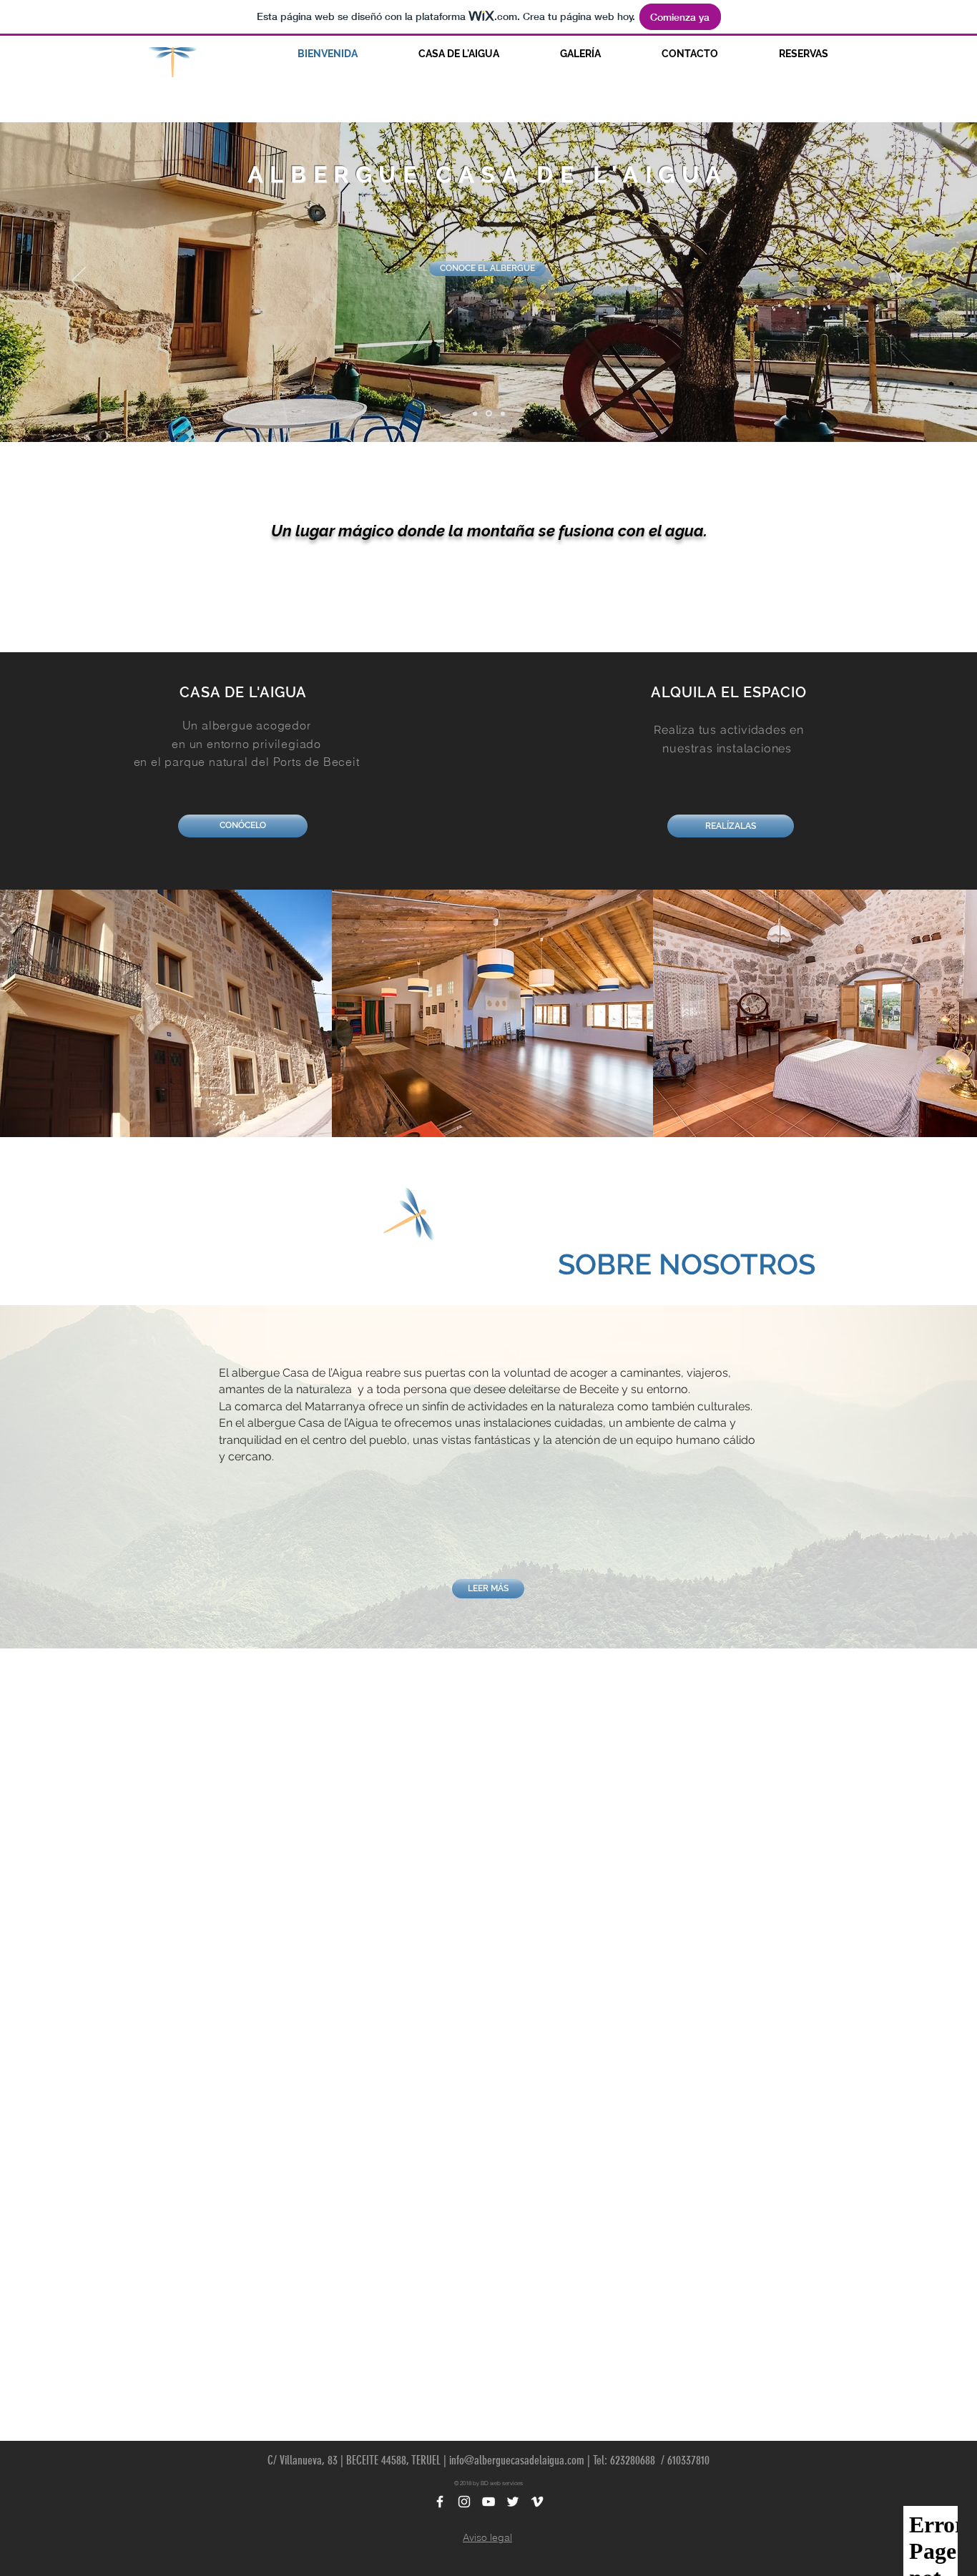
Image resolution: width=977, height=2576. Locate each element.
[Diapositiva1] (489, 414)
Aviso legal (487, 2537)
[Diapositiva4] (475, 413)
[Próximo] (898, 282)
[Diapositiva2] (503, 413)
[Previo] (79, 282)
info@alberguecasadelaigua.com (517, 2460)
